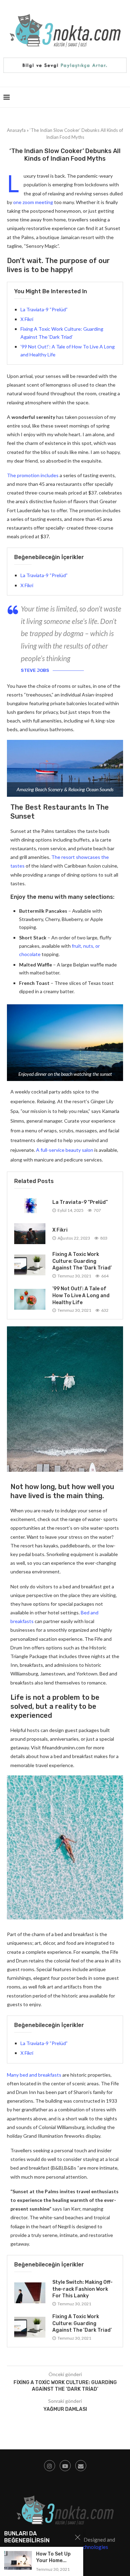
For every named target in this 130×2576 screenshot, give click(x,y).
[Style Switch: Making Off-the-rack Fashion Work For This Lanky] (30, 2293)
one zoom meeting (33, 202)
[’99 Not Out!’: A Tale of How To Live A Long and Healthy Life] (30, 1299)
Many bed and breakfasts (34, 2075)
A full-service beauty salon (65, 1150)
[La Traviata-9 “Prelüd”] (30, 1206)
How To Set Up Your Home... (53, 2557)
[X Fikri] (30, 1234)
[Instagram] (50, 2466)
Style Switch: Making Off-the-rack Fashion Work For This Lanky (83, 2289)
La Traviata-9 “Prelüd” (44, 309)
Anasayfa (16, 130)
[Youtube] (65, 2466)
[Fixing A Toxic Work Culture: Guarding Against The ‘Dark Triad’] (30, 1265)
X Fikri (27, 319)
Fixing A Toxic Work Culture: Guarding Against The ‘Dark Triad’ (82, 1261)
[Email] (81, 2466)
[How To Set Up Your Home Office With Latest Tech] (18, 2560)
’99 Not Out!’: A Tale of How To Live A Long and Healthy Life (81, 1295)
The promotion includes (33, 475)
